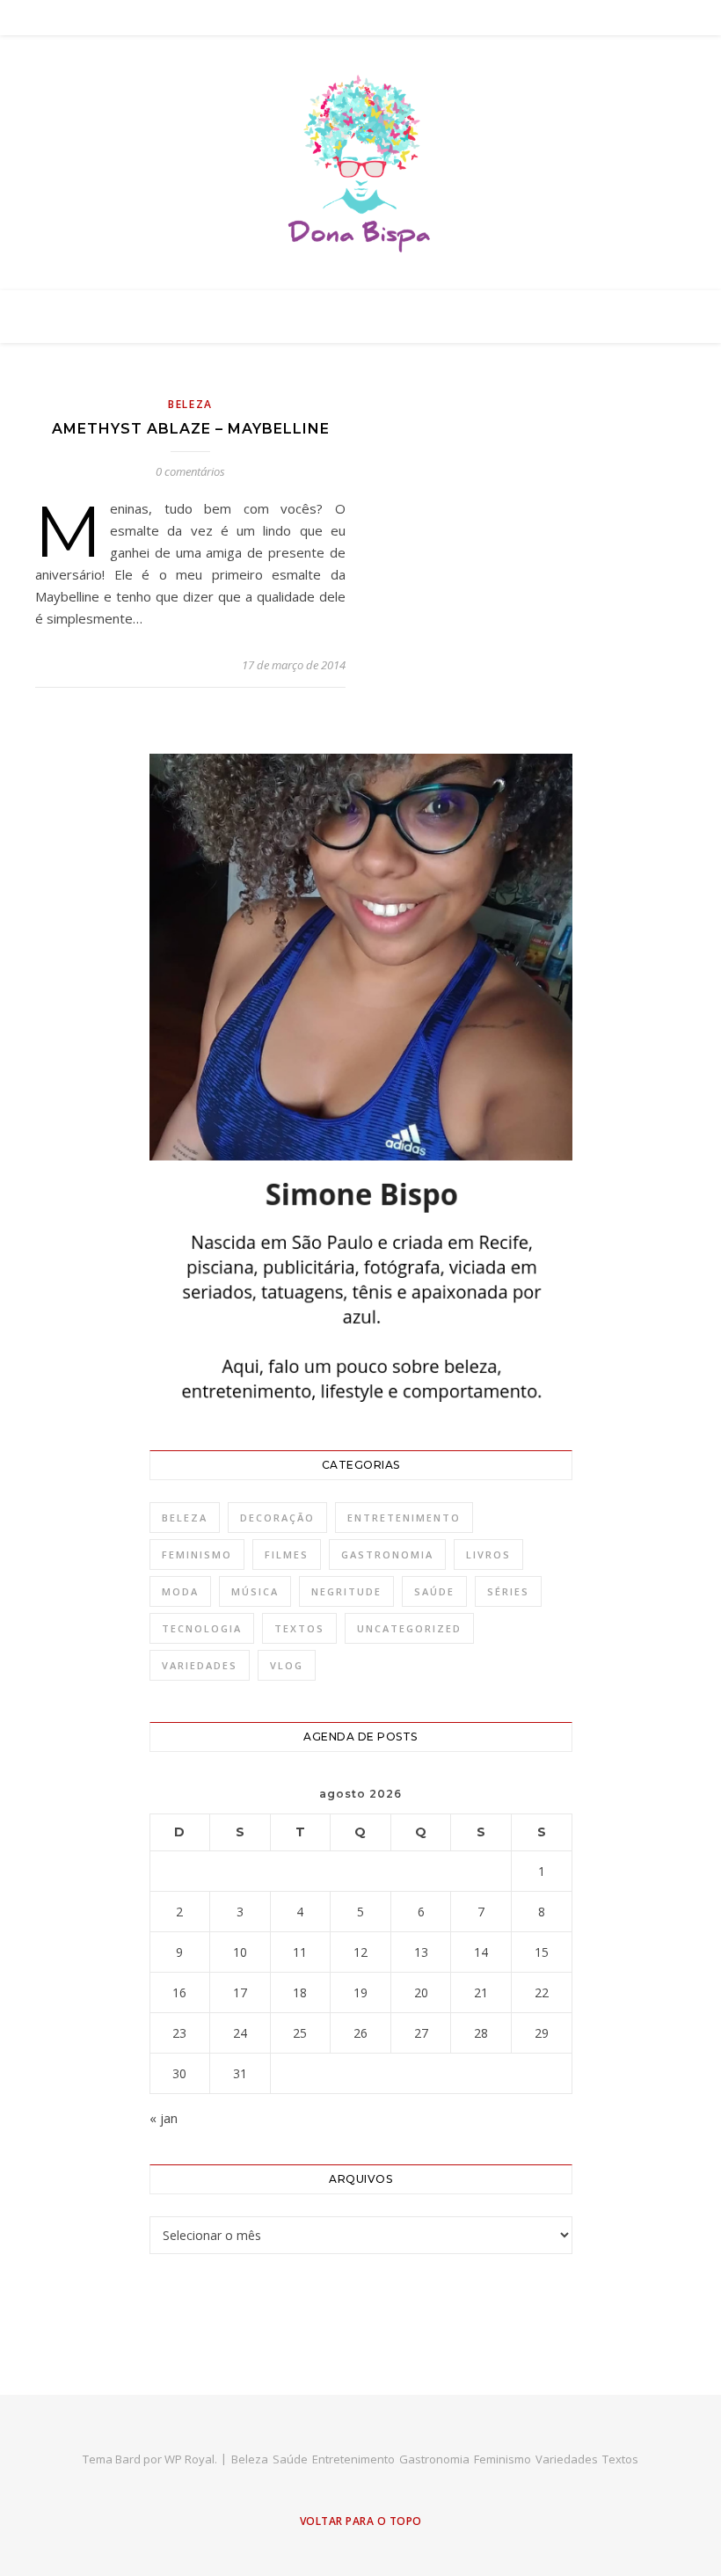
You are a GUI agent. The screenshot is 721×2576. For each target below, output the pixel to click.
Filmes (287, 1554)
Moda (180, 1591)
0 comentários (190, 471)
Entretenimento (404, 1518)
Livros (488, 1554)
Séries (508, 1591)
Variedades (200, 1665)
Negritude (346, 1591)
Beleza (190, 404)
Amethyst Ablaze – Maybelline (191, 429)
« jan (164, 2118)
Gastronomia (387, 1554)
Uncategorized (409, 1628)
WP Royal (189, 2459)
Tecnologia (202, 1628)
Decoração (277, 1518)
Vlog (287, 1665)
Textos (299, 1628)
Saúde (434, 1591)
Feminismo (197, 1554)
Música (255, 1591)
